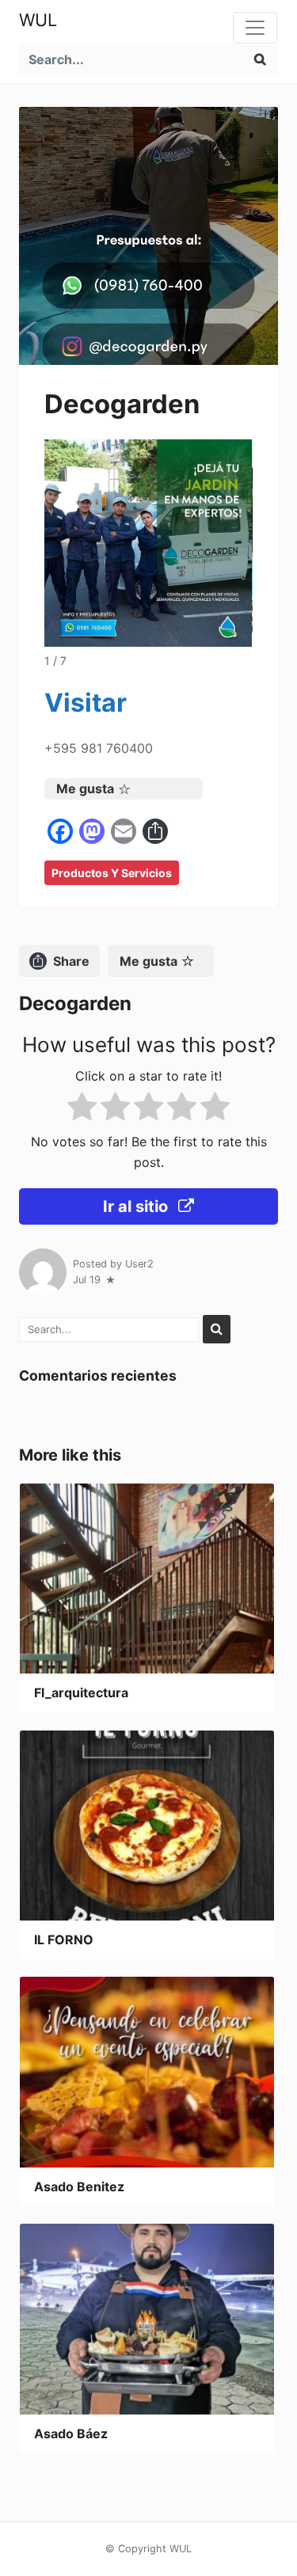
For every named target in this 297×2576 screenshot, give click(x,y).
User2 (139, 1264)
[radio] (82, 1109)
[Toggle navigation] (255, 28)
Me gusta (85, 788)
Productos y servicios (112, 873)
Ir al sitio (137, 1206)
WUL (38, 20)
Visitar (86, 703)
